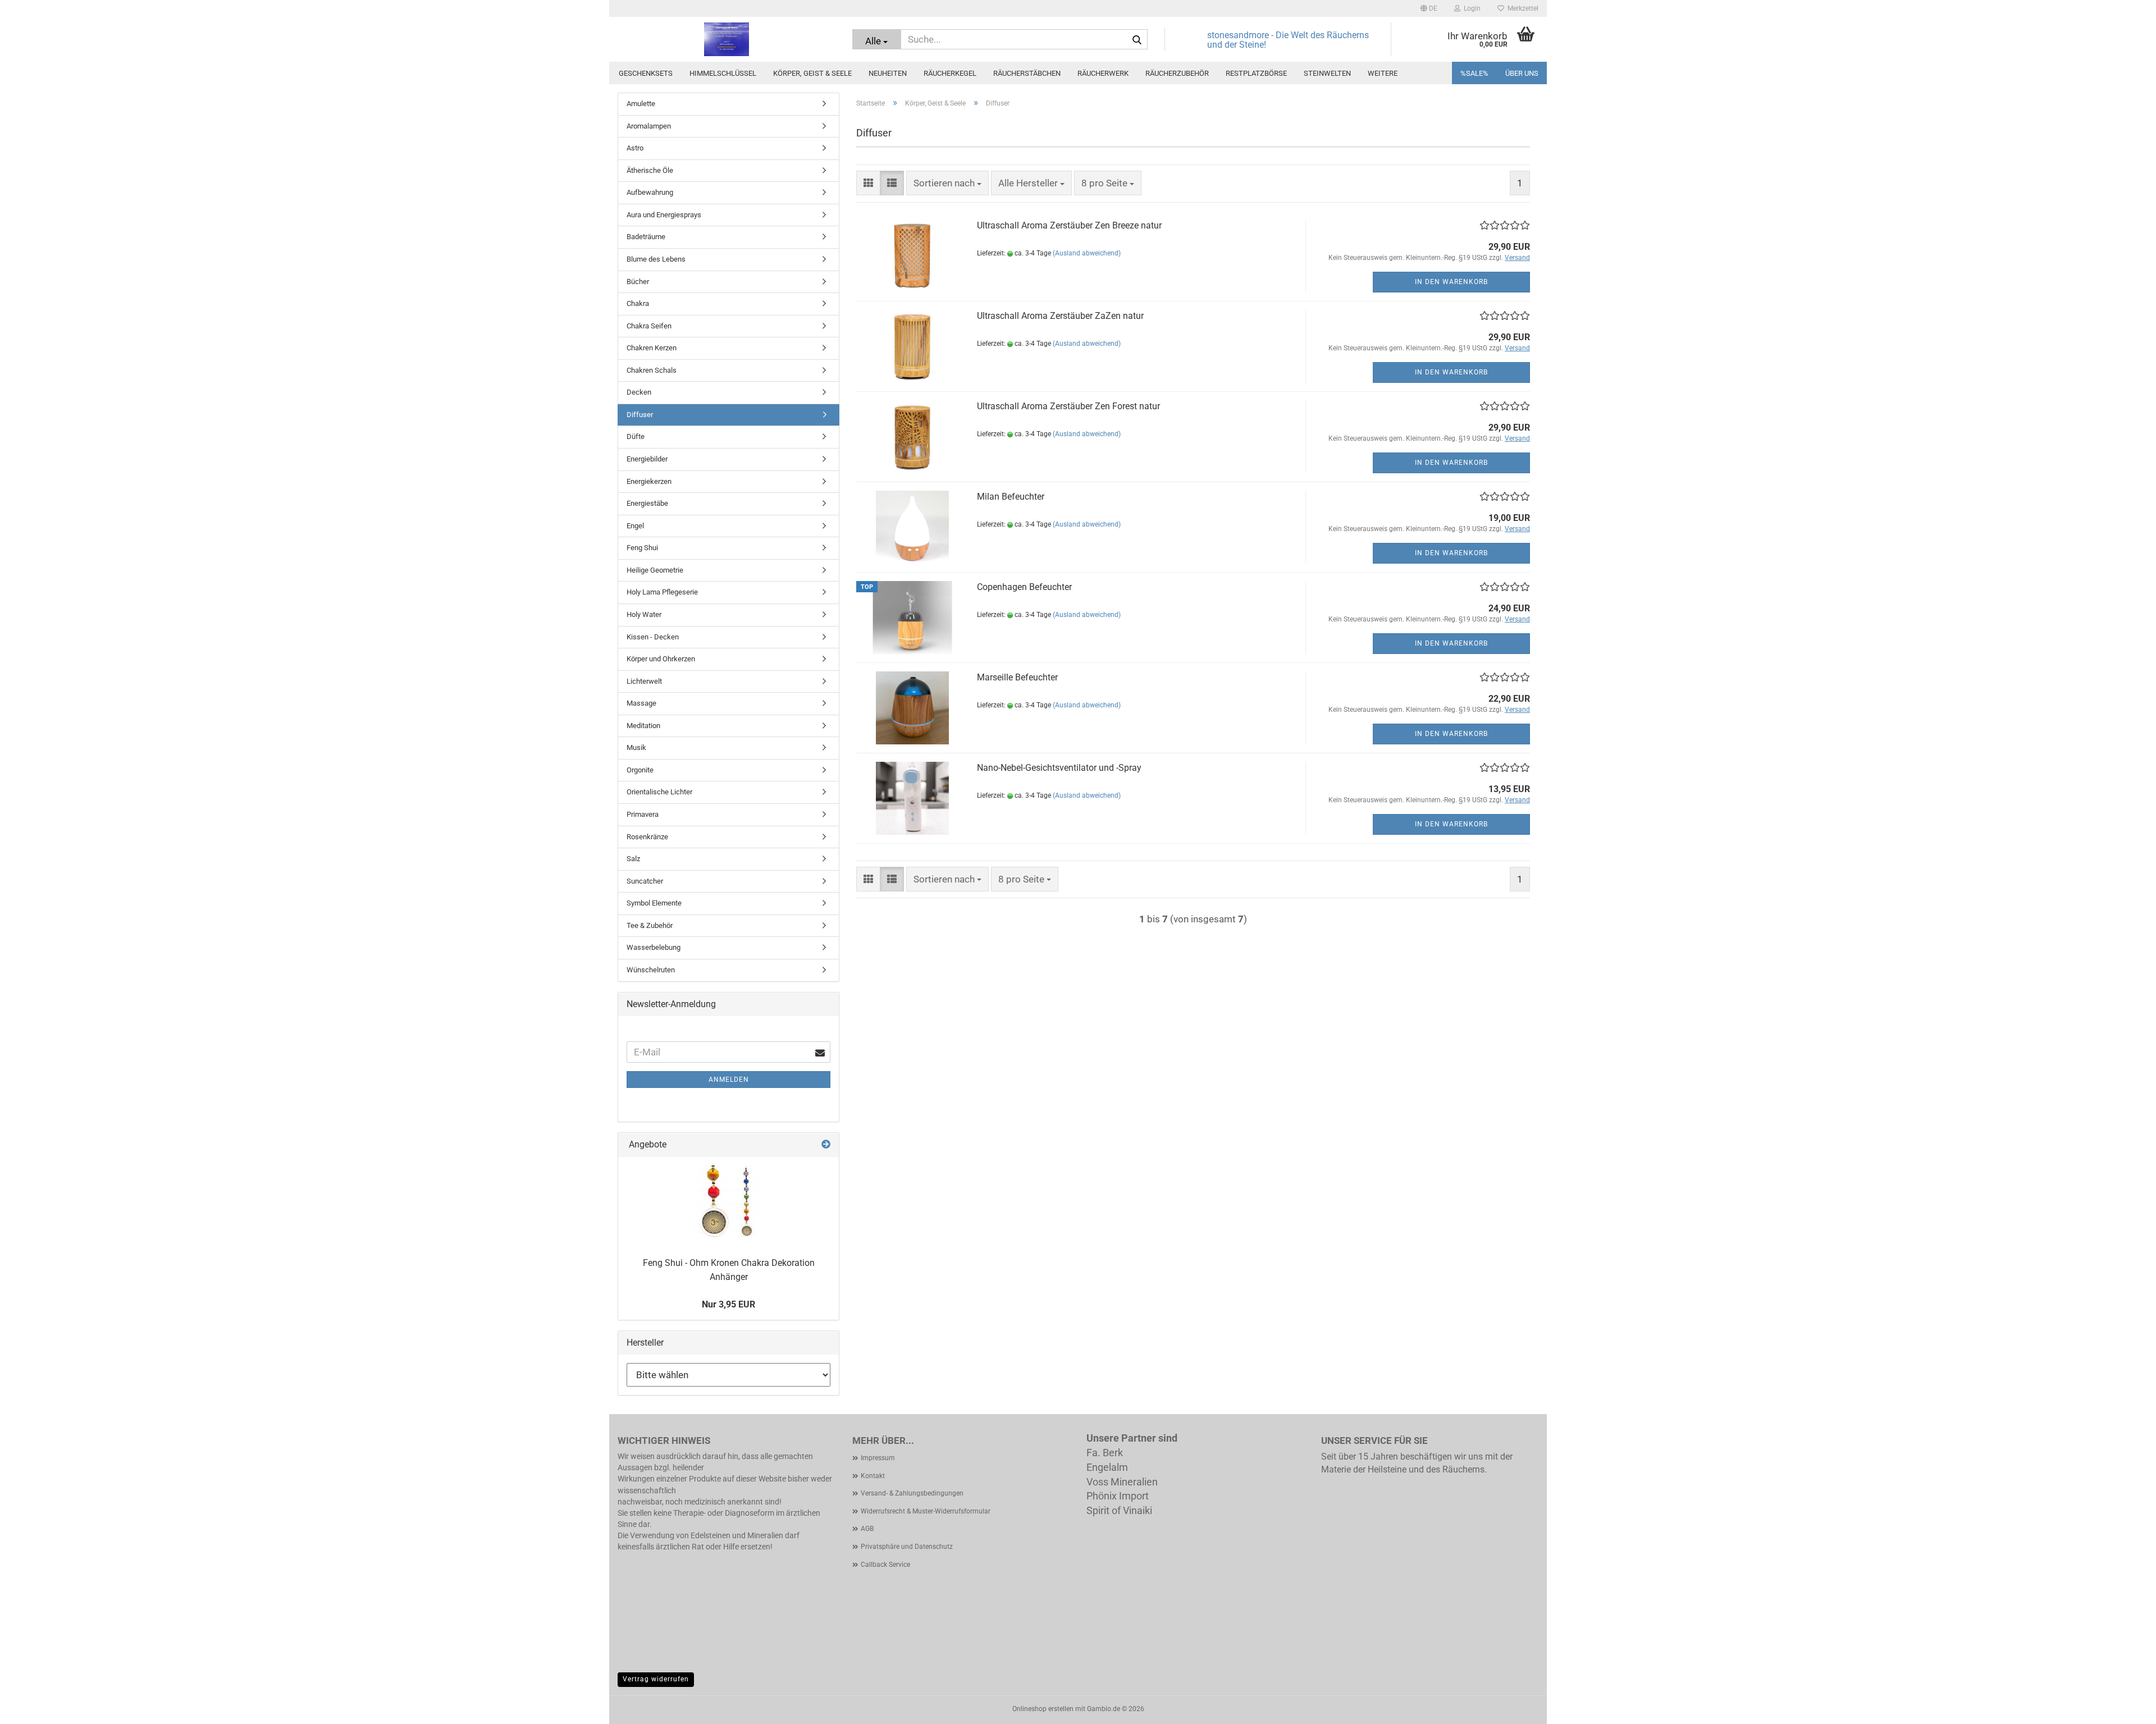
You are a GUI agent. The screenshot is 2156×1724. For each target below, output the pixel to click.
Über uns (1522, 73)
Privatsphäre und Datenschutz (907, 1547)
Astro (635, 148)
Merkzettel (1521, 8)
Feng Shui (642, 548)
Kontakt (873, 1476)
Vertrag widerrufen (656, 1679)
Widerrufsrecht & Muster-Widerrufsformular (926, 1511)
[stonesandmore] (727, 39)
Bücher (638, 282)
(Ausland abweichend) (1087, 253)
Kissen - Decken (653, 637)
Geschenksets (646, 73)
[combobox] (947, 183)
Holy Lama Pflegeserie (662, 592)
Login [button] (1470, 8)
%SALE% (1474, 73)
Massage (641, 703)
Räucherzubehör (1177, 73)
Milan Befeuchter (1011, 497)
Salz (633, 859)
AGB (867, 1529)
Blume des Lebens (656, 259)
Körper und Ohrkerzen (661, 659)
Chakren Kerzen (652, 348)
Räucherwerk (1103, 73)
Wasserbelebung (654, 947)
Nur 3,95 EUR (728, 1304)
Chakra (638, 303)
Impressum (878, 1458)
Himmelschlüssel (723, 73)
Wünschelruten (651, 970)
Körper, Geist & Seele (812, 73)
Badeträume (646, 237)
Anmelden (729, 1080)
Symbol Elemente (654, 903)
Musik (636, 747)
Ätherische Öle (650, 170)
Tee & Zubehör (650, 925)
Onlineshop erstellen (1043, 1709)
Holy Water (644, 614)
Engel (635, 526)
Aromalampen (649, 126)
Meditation (643, 726)
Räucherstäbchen (1027, 73)
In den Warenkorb (1451, 282)
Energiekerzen (649, 481)
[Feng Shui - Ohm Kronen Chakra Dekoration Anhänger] (729, 1202)
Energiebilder (647, 459)
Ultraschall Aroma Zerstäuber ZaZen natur (1060, 316)
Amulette (641, 104)
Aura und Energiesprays (664, 215)
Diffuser (640, 415)
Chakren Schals (652, 370)
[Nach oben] (2125, 1707)
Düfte (636, 436)
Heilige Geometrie (655, 570)
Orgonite (640, 770)
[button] (1429, 8)
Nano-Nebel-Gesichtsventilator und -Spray (1059, 768)
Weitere (1383, 73)
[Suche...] (1137, 40)
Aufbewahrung (650, 192)
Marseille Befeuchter (1017, 677)
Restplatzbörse (1256, 73)
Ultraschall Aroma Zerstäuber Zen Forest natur (1068, 406)
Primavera (643, 814)
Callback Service (885, 1565)
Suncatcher (645, 881)
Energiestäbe (647, 503)
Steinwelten (1327, 73)
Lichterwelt (644, 681)
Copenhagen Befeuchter (1024, 587)
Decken (639, 392)
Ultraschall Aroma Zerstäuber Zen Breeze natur (1069, 225)
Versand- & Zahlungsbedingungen (912, 1493)
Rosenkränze (647, 837)
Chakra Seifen (649, 326)
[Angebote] (826, 1145)
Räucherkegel (950, 73)
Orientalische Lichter (659, 792)
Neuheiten (888, 73)
